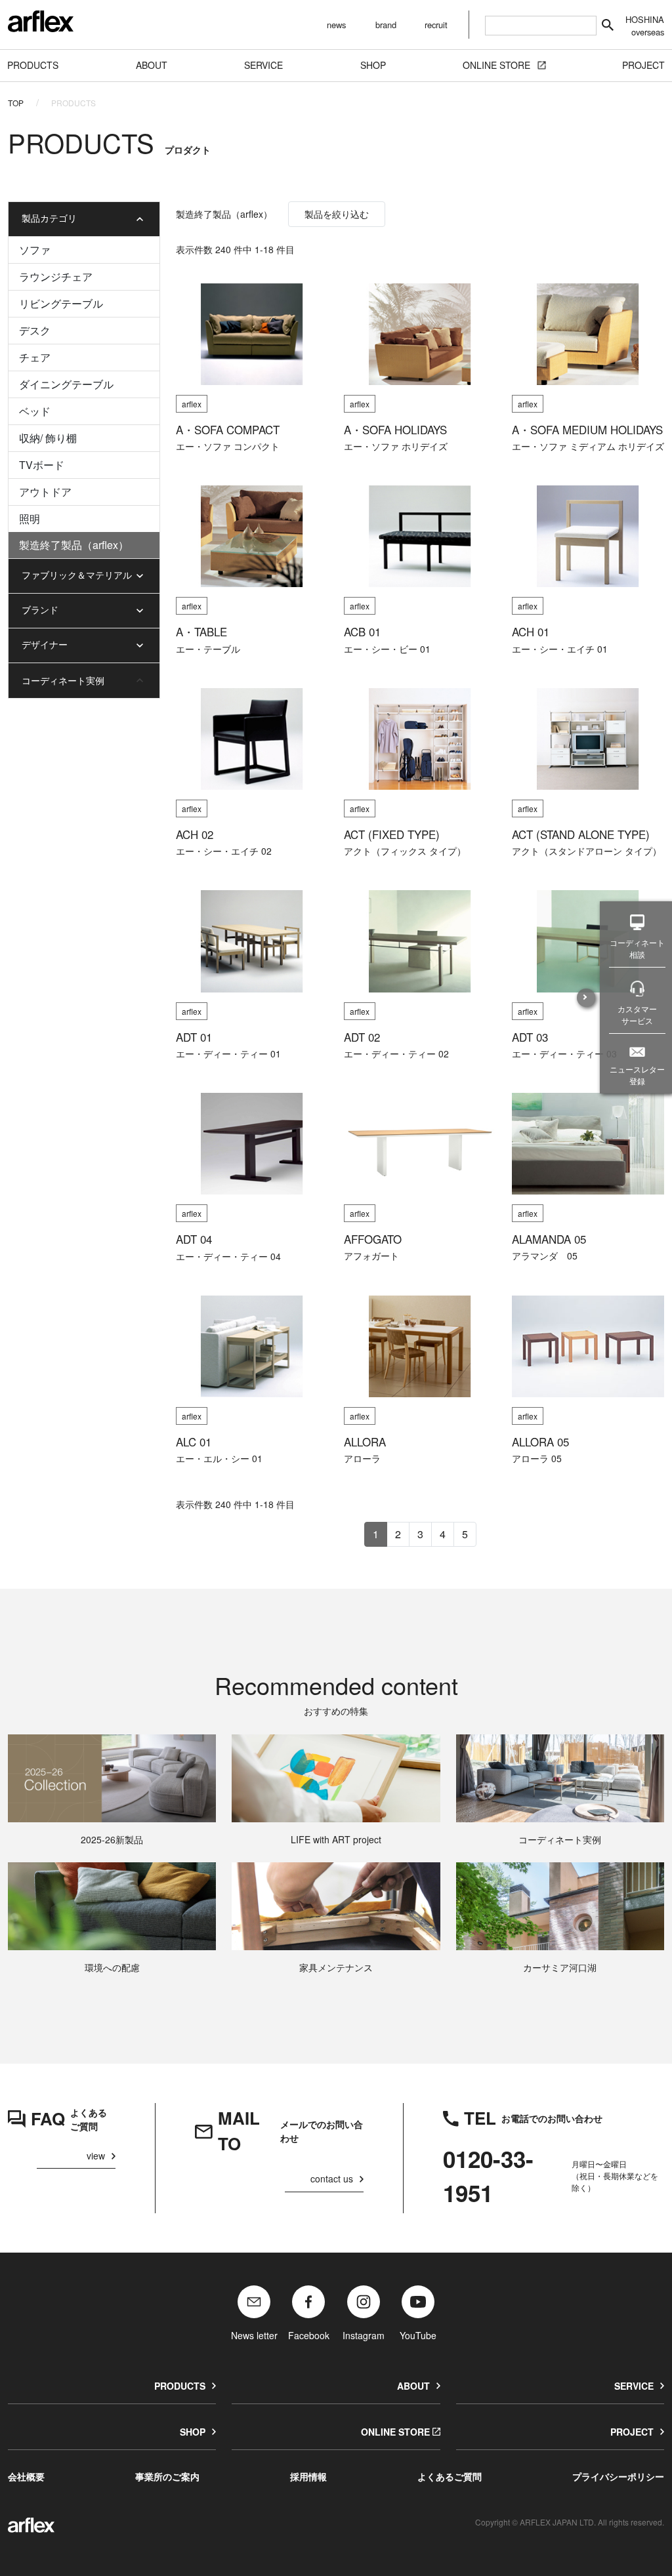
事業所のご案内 (167, 2476)
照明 (30, 519)
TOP (16, 103)
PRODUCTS (180, 2386)
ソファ (35, 250)
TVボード (42, 465)
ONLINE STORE (395, 2432)
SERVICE (634, 2386)
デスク (35, 330)
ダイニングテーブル (66, 384)
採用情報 (308, 2476)
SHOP (193, 2432)
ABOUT (413, 2386)
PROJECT (632, 2432)
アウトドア (45, 492)
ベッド (35, 411)
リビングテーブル (61, 303)
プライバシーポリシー (618, 2476)
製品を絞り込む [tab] (337, 214)
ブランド (40, 609)
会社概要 (26, 2476)
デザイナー (45, 644)
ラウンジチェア (56, 276)
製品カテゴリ (49, 218)
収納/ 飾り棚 (48, 438)
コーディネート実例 (63, 680)
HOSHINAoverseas (645, 26)
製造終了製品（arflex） (74, 545)
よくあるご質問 (450, 2476)
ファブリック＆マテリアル (77, 575)
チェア (35, 357)
